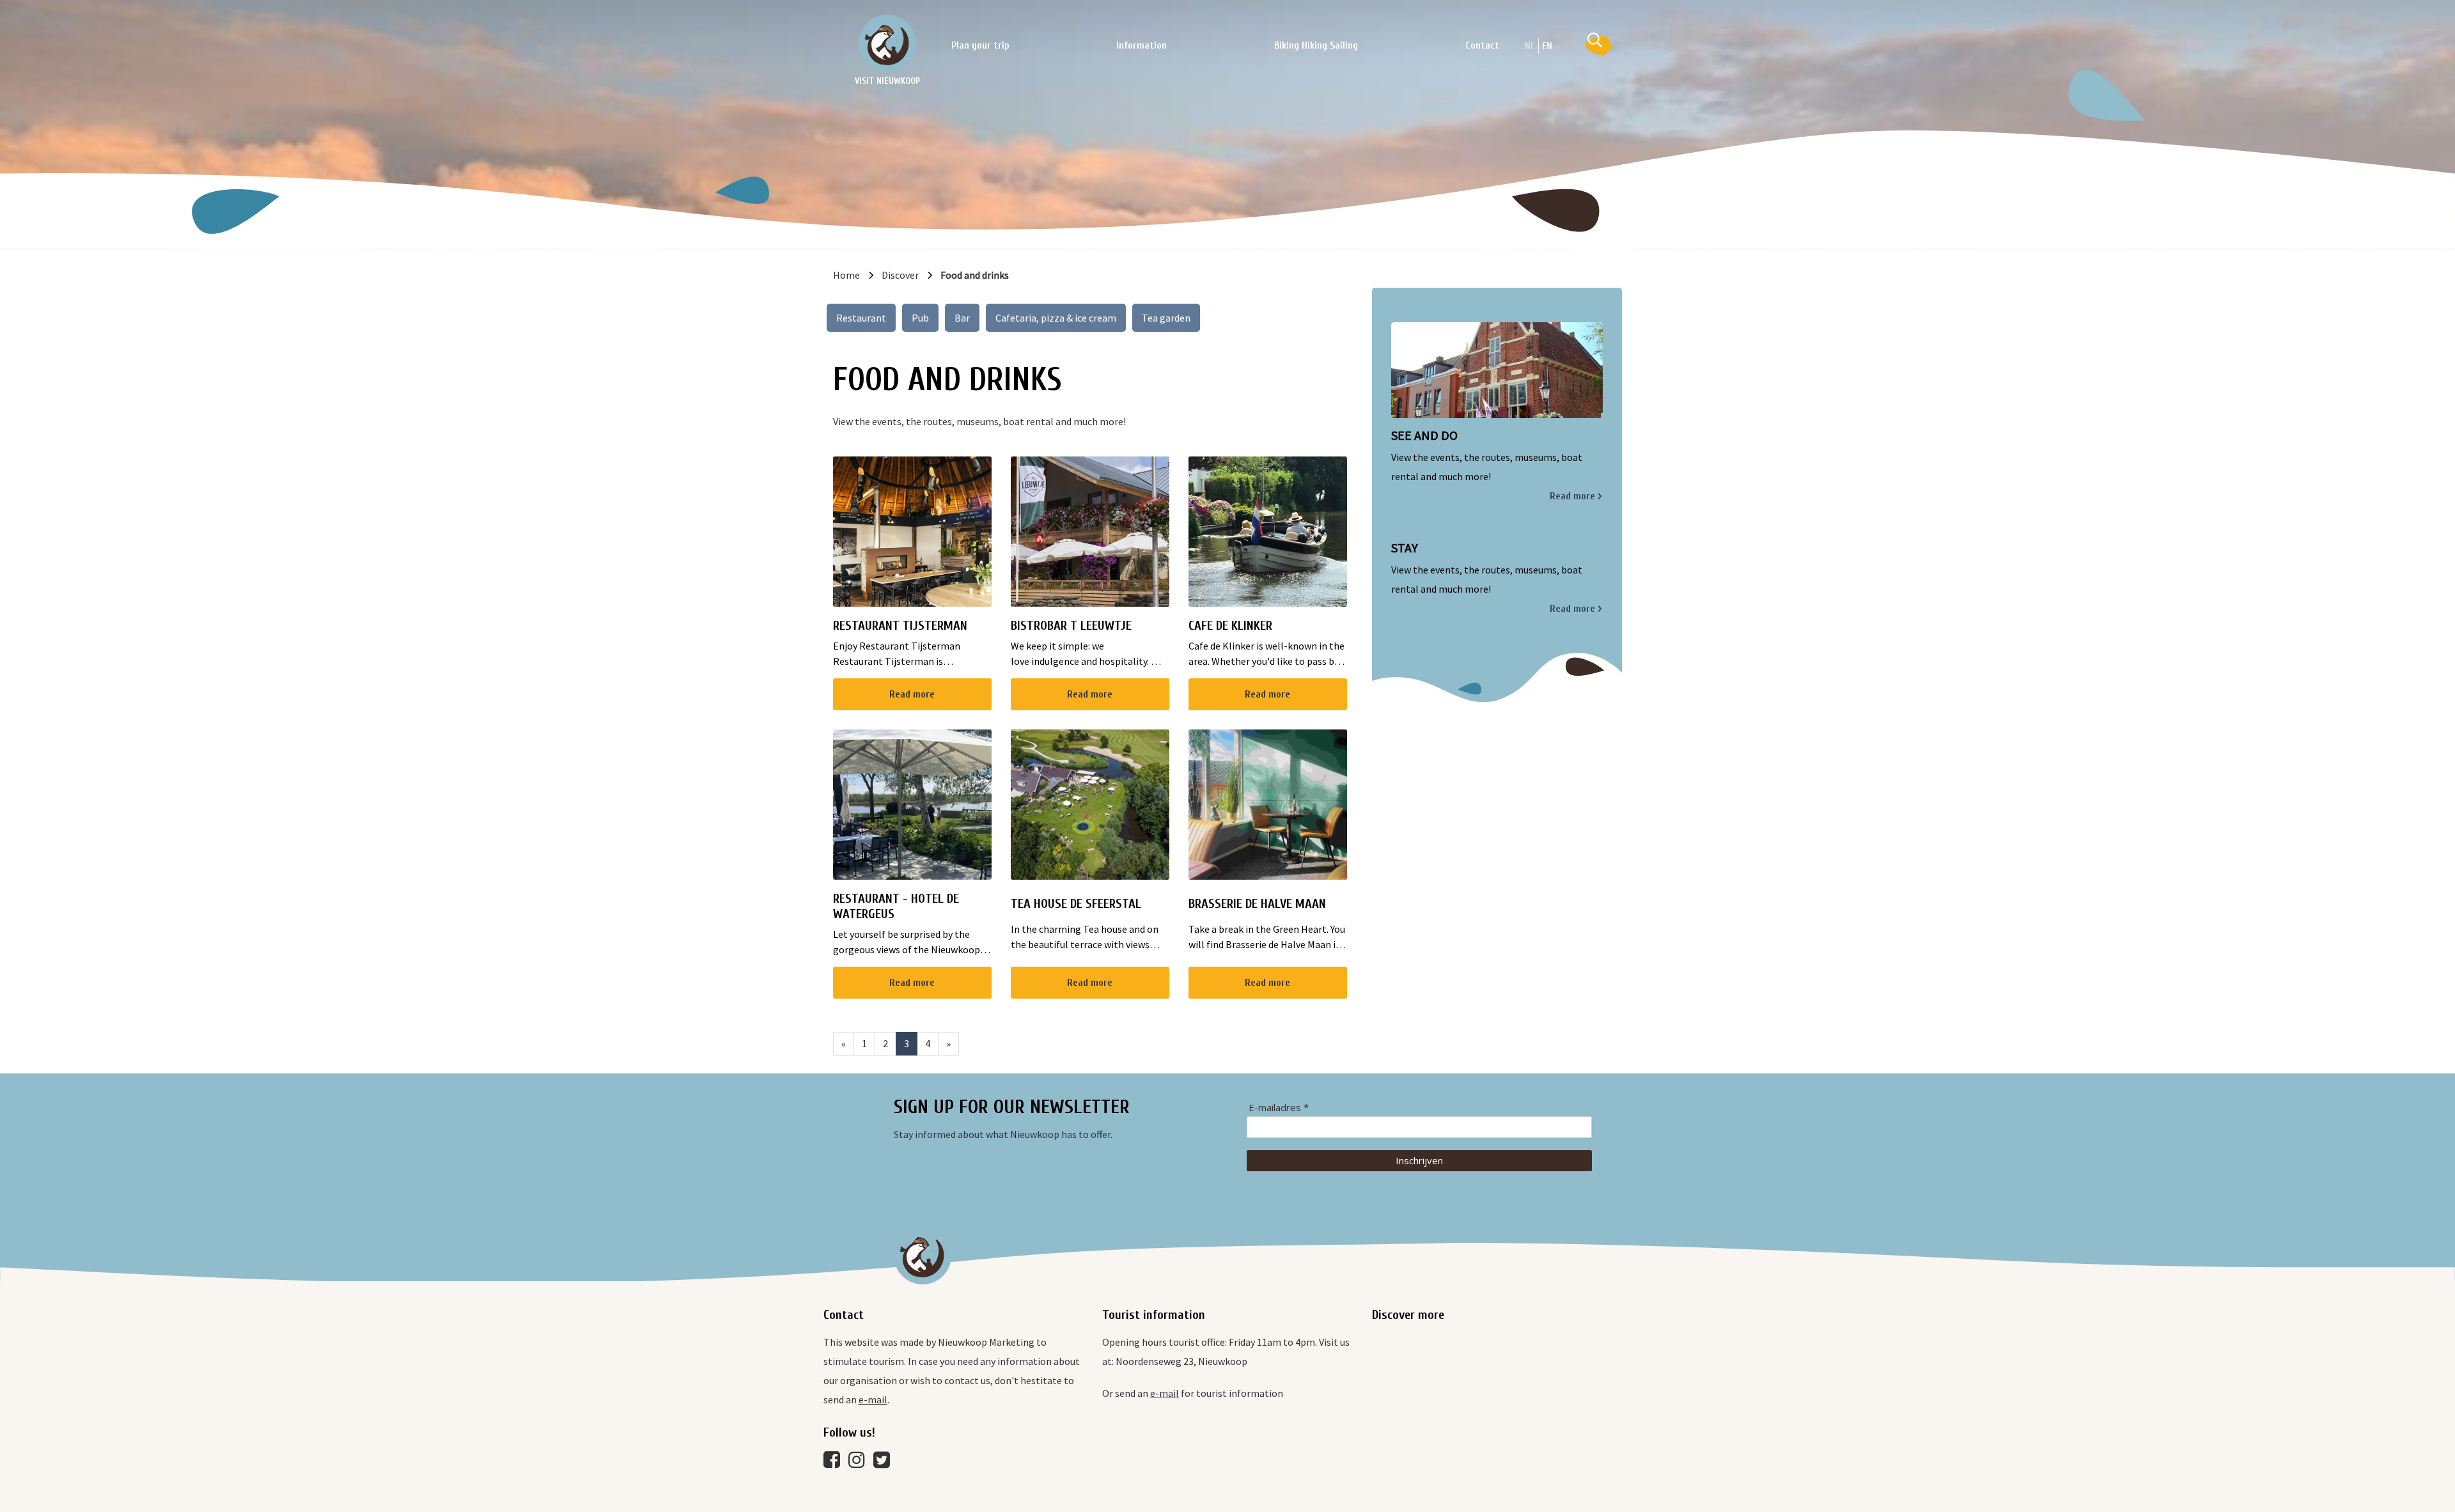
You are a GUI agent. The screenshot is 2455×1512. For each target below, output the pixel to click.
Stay (1405, 548)
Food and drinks (975, 275)
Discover (900, 275)
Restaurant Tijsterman (900, 626)
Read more (912, 694)
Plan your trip (980, 45)
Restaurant (861, 318)
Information (1142, 45)
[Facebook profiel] (835, 1463)
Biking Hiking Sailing (1316, 45)
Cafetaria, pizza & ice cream (1056, 318)
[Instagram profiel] (860, 1463)
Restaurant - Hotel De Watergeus (896, 906)
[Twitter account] (885, 1463)
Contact (1482, 45)
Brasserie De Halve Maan (1257, 904)
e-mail (873, 1399)
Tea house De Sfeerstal (1076, 904)
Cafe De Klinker (1230, 626)
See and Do (1424, 435)
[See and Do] (1497, 370)
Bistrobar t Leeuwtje (1071, 626)
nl (1530, 46)
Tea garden (1166, 318)
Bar (962, 318)
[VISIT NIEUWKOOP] (887, 43)
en (1547, 46)
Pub (920, 318)
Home (846, 275)
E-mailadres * (1279, 1108)
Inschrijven (1419, 1160)
